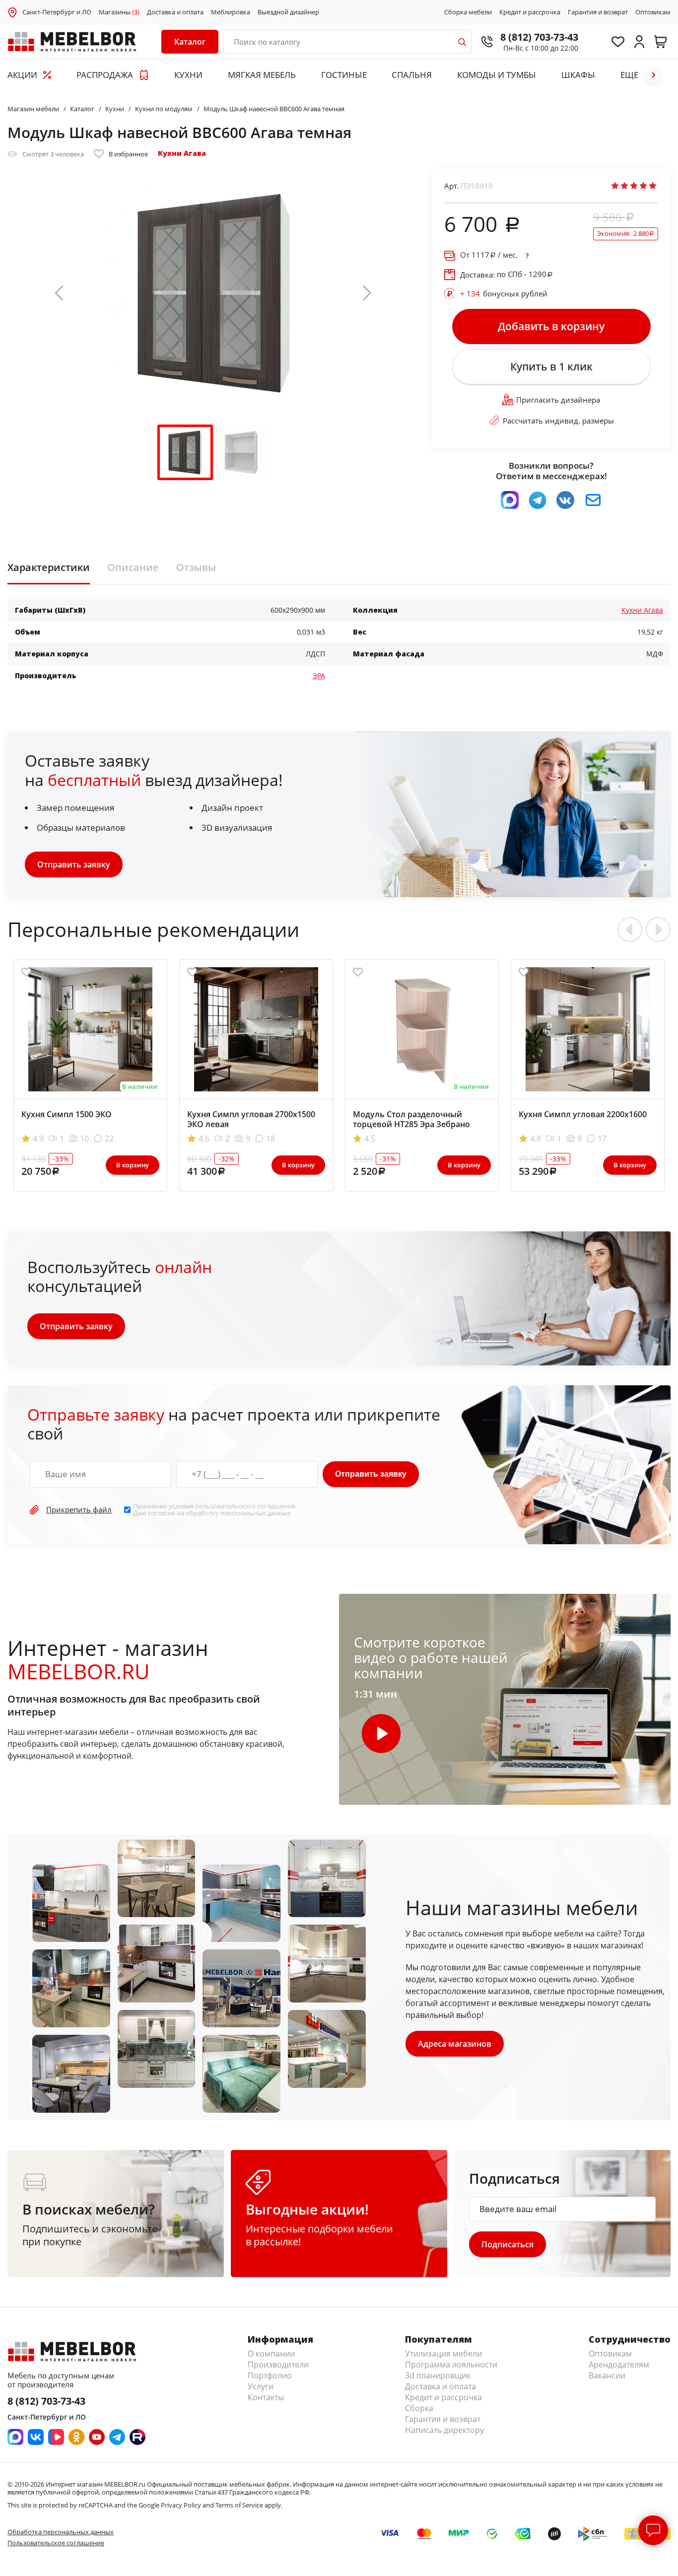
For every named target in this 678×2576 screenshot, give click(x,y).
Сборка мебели (468, 12)
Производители (278, 2364)
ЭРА (319, 676)
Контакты (266, 2397)
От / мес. (489, 255)
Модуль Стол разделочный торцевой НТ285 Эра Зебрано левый (411, 1124)
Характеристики (49, 568)
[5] (653, 186)
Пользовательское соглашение (56, 2543)
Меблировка (231, 12)
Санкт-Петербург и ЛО (57, 12)
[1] (615, 186)
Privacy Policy (181, 2505)
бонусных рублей (504, 293)
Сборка (419, 2408)
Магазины (119, 12)
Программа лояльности (451, 2364)
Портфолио (270, 2375)
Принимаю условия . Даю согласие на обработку (215, 1510)
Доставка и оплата (175, 12)
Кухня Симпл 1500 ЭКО (67, 1114)
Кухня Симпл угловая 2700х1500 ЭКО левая (251, 1119)
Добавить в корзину (551, 326)
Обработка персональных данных (61, 2532)
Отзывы (196, 568)
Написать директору (444, 2430)
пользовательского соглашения (245, 1506)
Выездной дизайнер (288, 12)
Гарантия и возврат (598, 12)
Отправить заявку (74, 864)
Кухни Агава (182, 153)
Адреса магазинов (455, 2044)
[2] (624, 186)
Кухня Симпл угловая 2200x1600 (583, 1114)
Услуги (261, 2386)
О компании (271, 2354)
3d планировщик (438, 2375)
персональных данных (256, 1513)
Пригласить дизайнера (558, 400)
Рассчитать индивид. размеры (558, 421)
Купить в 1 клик (551, 366)
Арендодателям (619, 2364)
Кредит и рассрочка (530, 12)
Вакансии (607, 2375)
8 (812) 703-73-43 (539, 37)
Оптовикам (653, 12)
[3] (634, 186)
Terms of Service (239, 2505)
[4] (643, 186)
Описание (133, 568)
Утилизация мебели (443, 2354)
